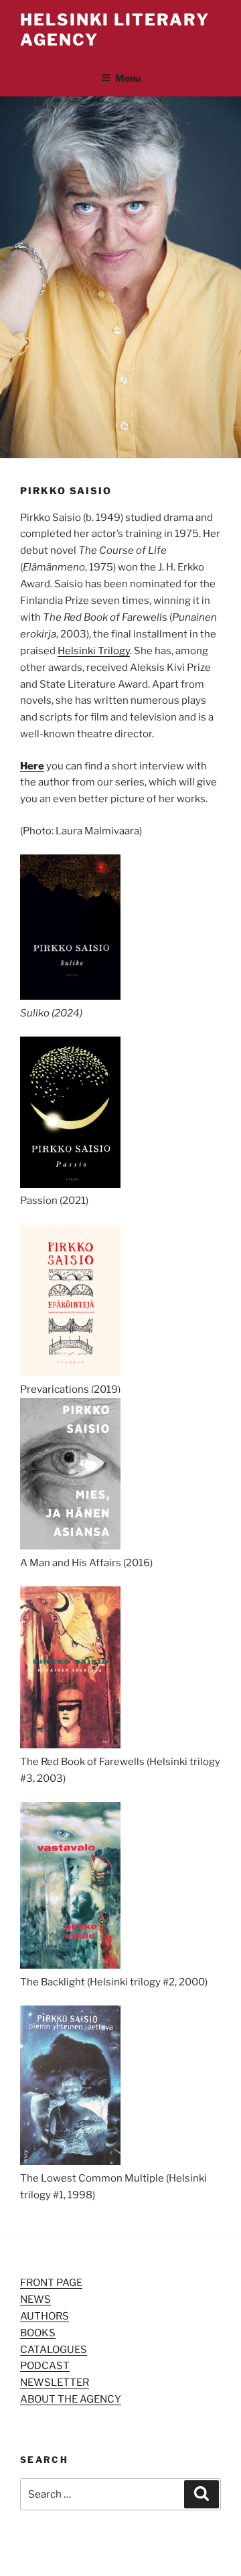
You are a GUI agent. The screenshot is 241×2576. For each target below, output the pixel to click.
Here (32, 766)
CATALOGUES (54, 2350)
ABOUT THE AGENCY (71, 2399)
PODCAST (45, 2366)
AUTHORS (45, 2316)
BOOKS (38, 2333)
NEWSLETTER (55, 2382)
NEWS (35, 2299)
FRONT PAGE (51, 2283)
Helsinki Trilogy (94, 651)
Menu (128, 78)
